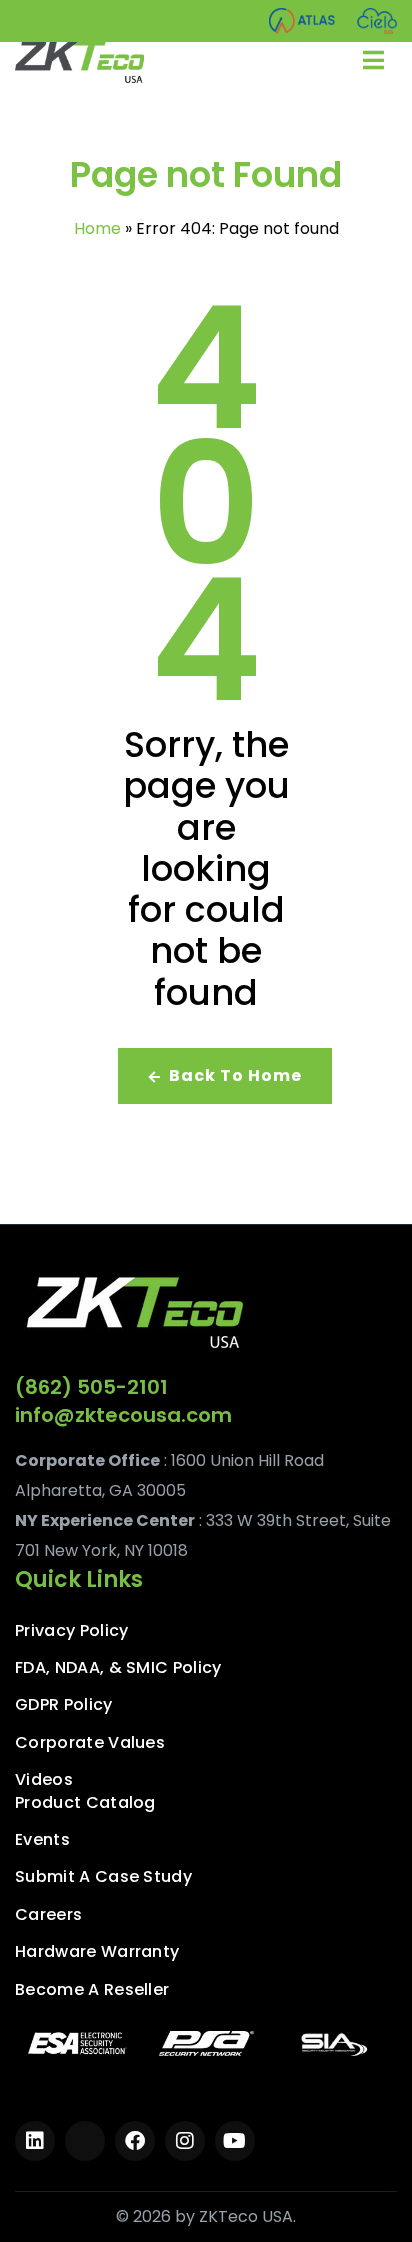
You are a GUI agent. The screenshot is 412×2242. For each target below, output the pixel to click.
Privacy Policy (71, 1631)
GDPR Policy (64, 1705)
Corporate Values (90, 1743)
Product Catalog (85, 1803)
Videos (44, 1780)
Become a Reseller (92, 1990)
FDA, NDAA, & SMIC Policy (118, 1668)
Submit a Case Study (103, 1877)
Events (42, 1840)
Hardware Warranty (97, 1952)
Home (97, 228)
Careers (48, 1915)
